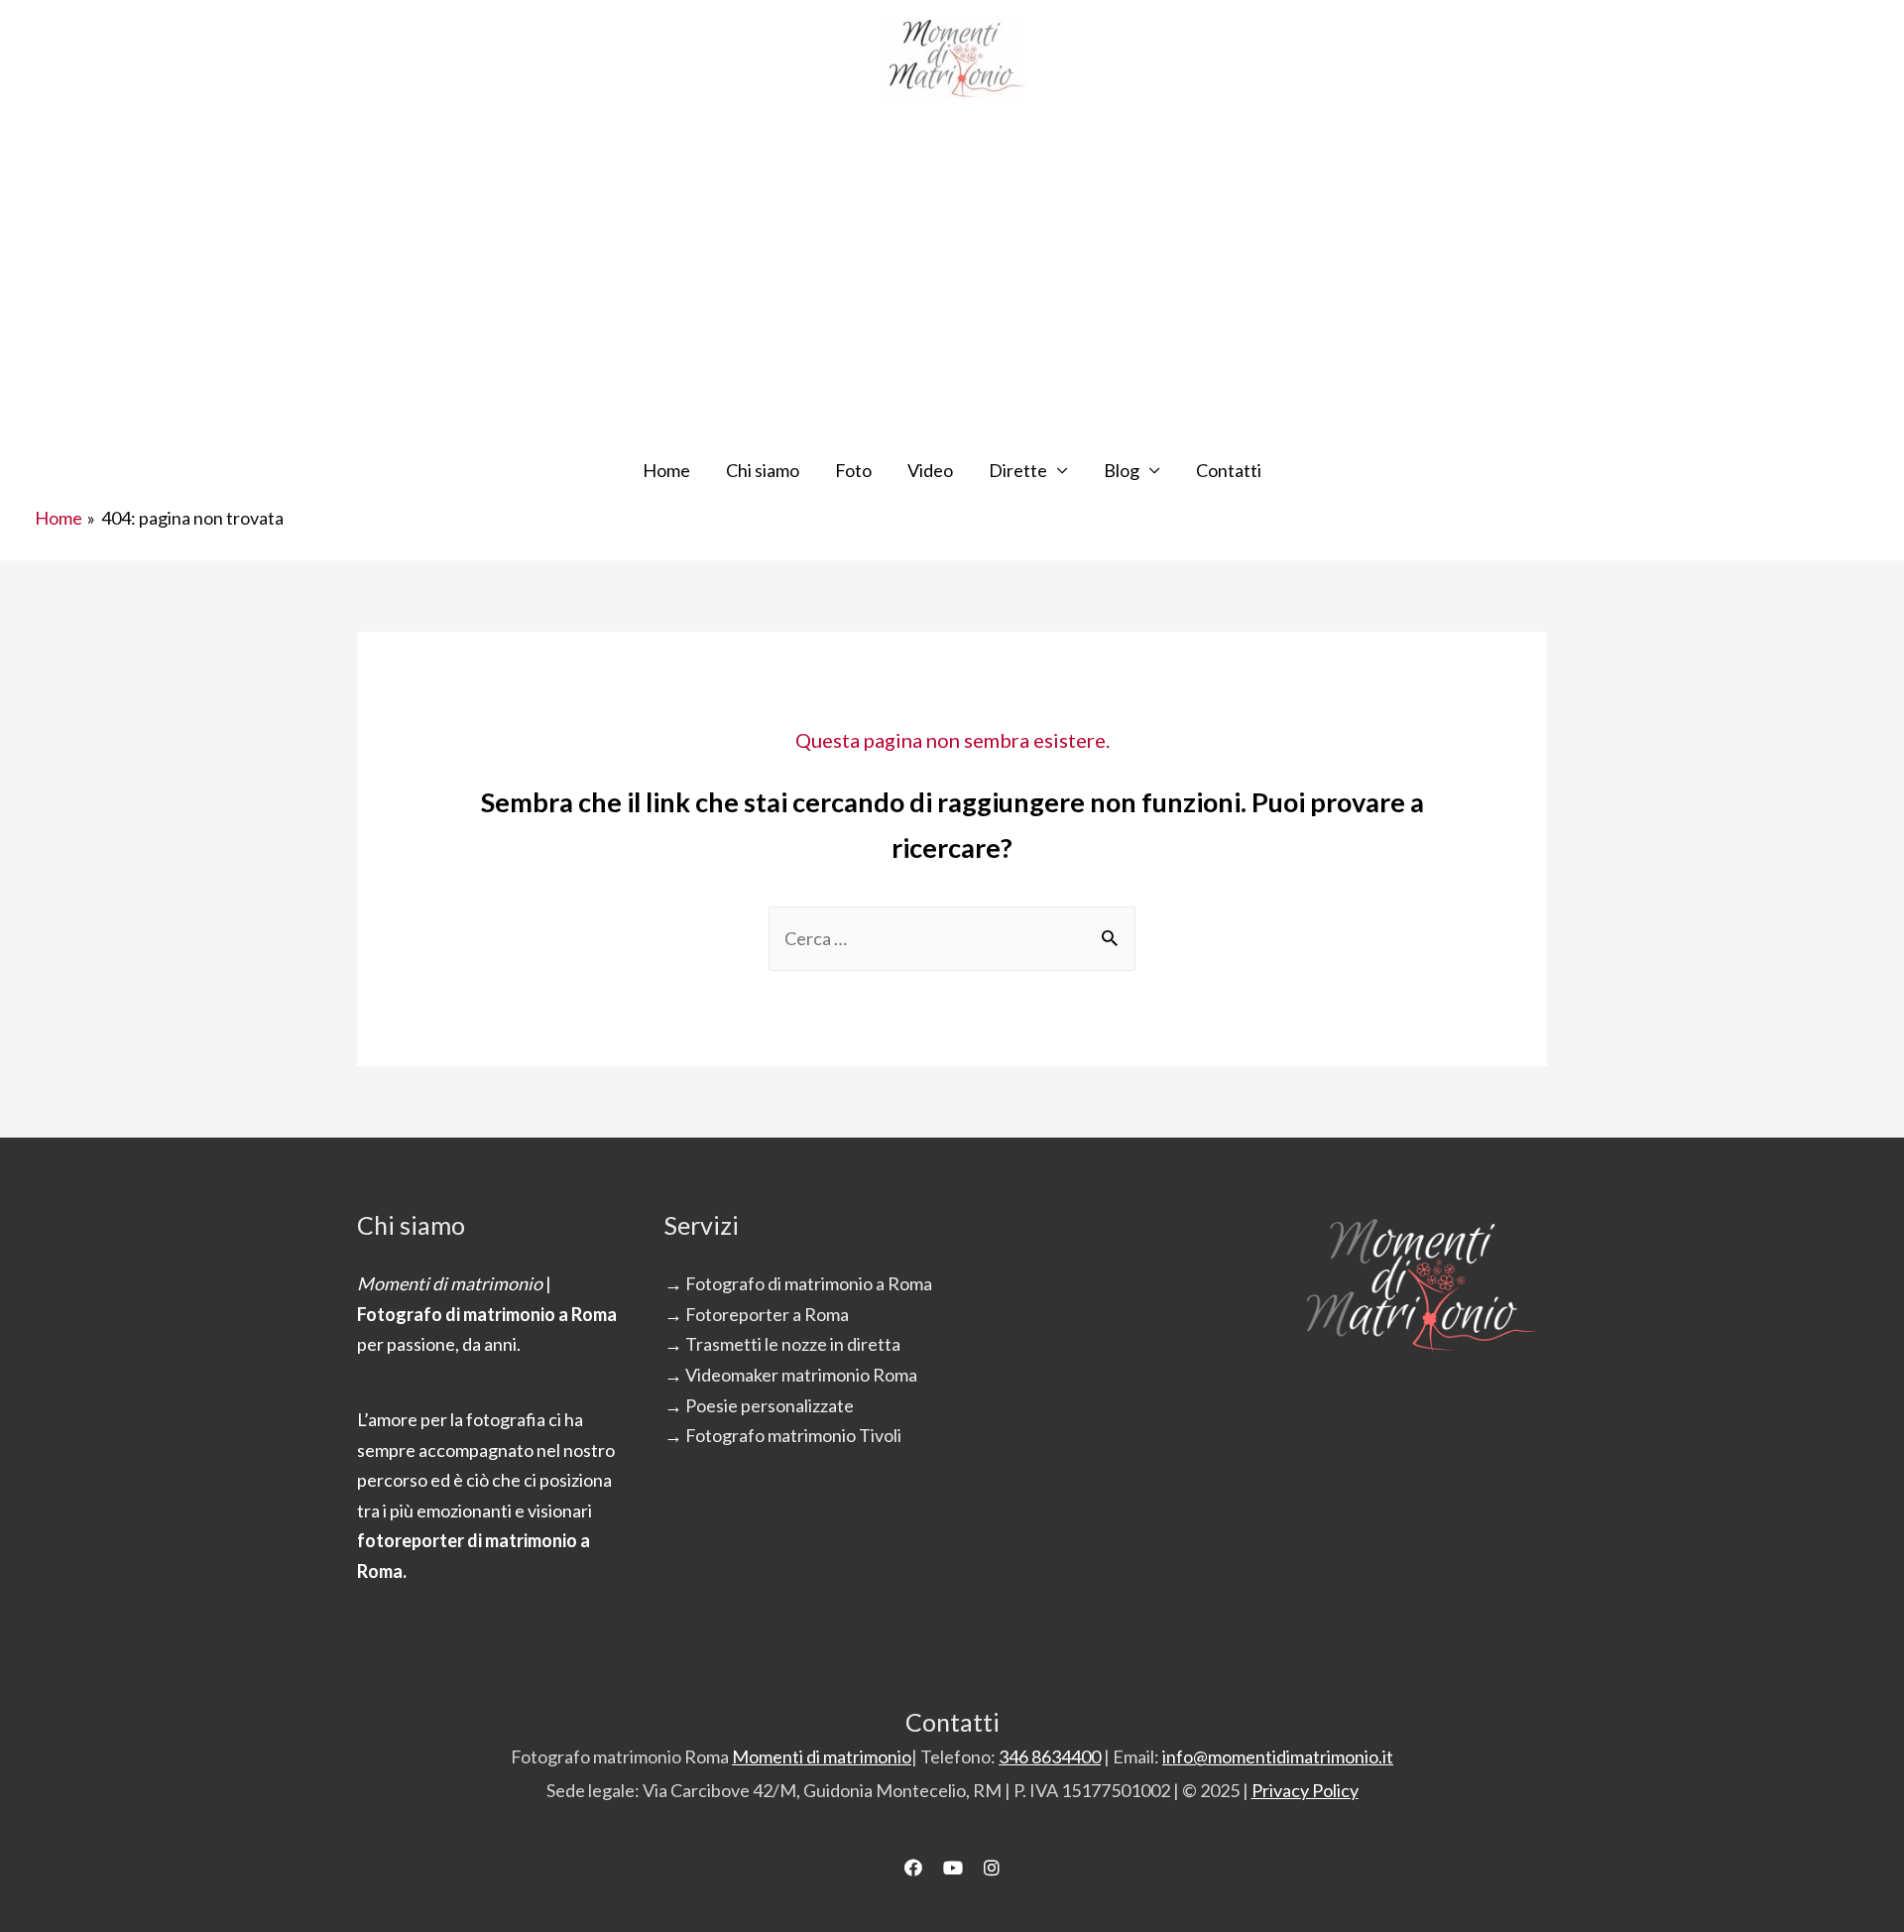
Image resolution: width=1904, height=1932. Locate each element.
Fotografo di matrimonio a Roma (809, 1283)
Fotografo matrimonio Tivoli (793, 1435)
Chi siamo (763, 470)
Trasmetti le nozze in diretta (793, 1344)
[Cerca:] (952, 938)
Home (666, 470)
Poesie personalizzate (770, 1405)
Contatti (1229, 470)
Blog (1122, 470)
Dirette (1018, 470)
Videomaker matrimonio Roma (801, 1375)
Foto (853, 470)
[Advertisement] (952, 286)
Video (930, 470)
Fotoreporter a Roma (767, 1314)
